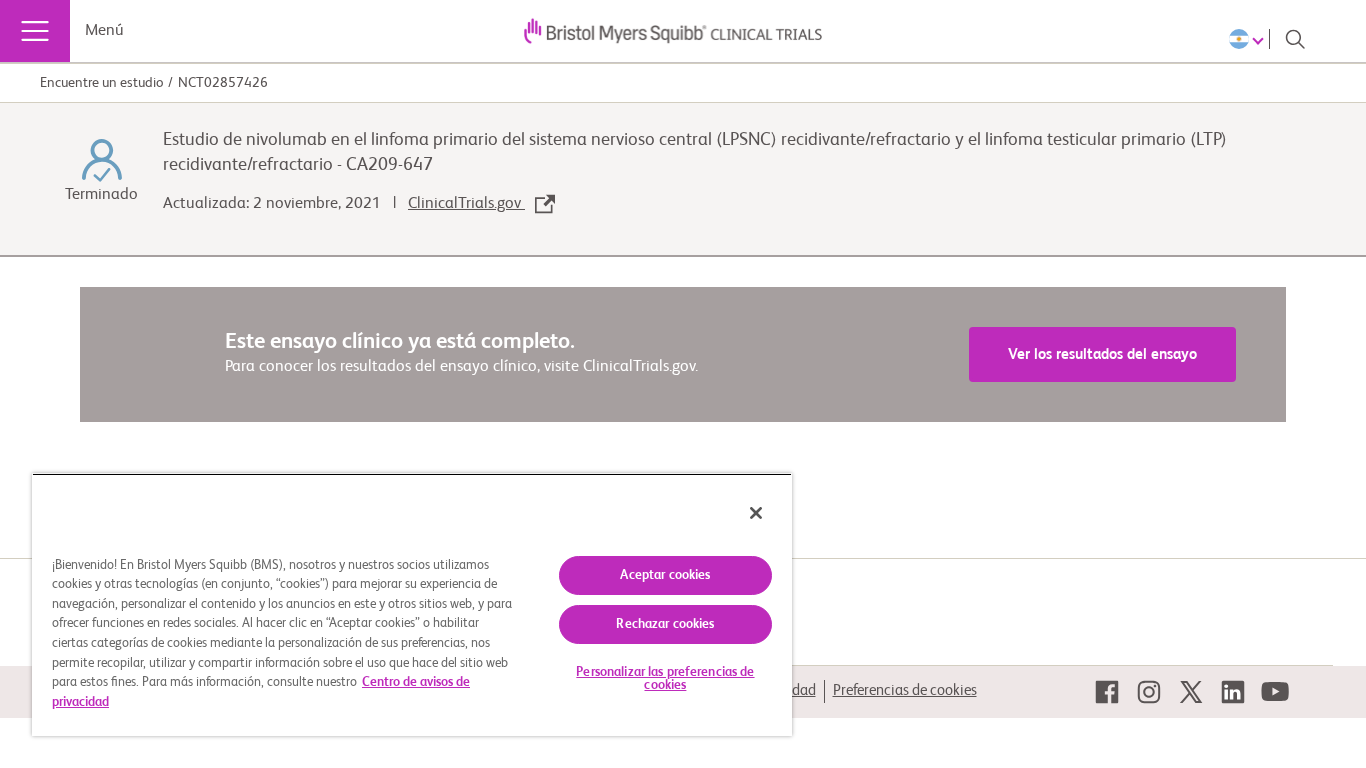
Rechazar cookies (665, 624)
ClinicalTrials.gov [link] (466, 204)
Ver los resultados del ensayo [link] (1102, 354)
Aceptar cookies (665, 575)
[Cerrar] (756, 513)
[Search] (1295, 39)
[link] (1107, 692)
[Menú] (35, 31)
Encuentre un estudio (101, 83)
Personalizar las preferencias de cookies (665, 679)
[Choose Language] (1249, 39)
